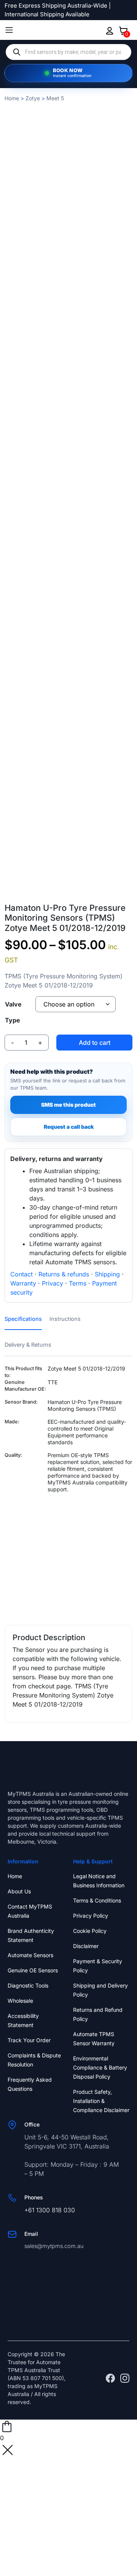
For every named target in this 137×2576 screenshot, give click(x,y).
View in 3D (68, 893)
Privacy (53, 1283)
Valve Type (13, 1012)
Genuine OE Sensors (33, 1970)
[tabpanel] (68, 1489)
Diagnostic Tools (28, 1985)
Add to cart (95, 1043)
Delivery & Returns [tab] (28, 1345)
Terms (78, 1283)
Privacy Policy (91, 1916)
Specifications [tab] (23, 1319)
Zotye (33, 98)
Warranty (23, 1283)
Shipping (107, 1274)
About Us (19, 1891)
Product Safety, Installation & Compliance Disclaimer (101, 2101)
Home (12, 98)
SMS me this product (68, 1105)
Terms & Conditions (97, 1900)
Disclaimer (86, 1946)
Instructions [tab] (65, 1319)
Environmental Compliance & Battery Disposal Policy (100, 2067)
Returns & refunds (64, 1274)
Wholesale (20, 2001)
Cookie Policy (90, 1931)
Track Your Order (29, 2040)
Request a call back (69, 1127)
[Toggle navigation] (9, 30)
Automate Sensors (30, 1955)
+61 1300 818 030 (50, 2210)
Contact (22, 1274)
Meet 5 (55, 98)
